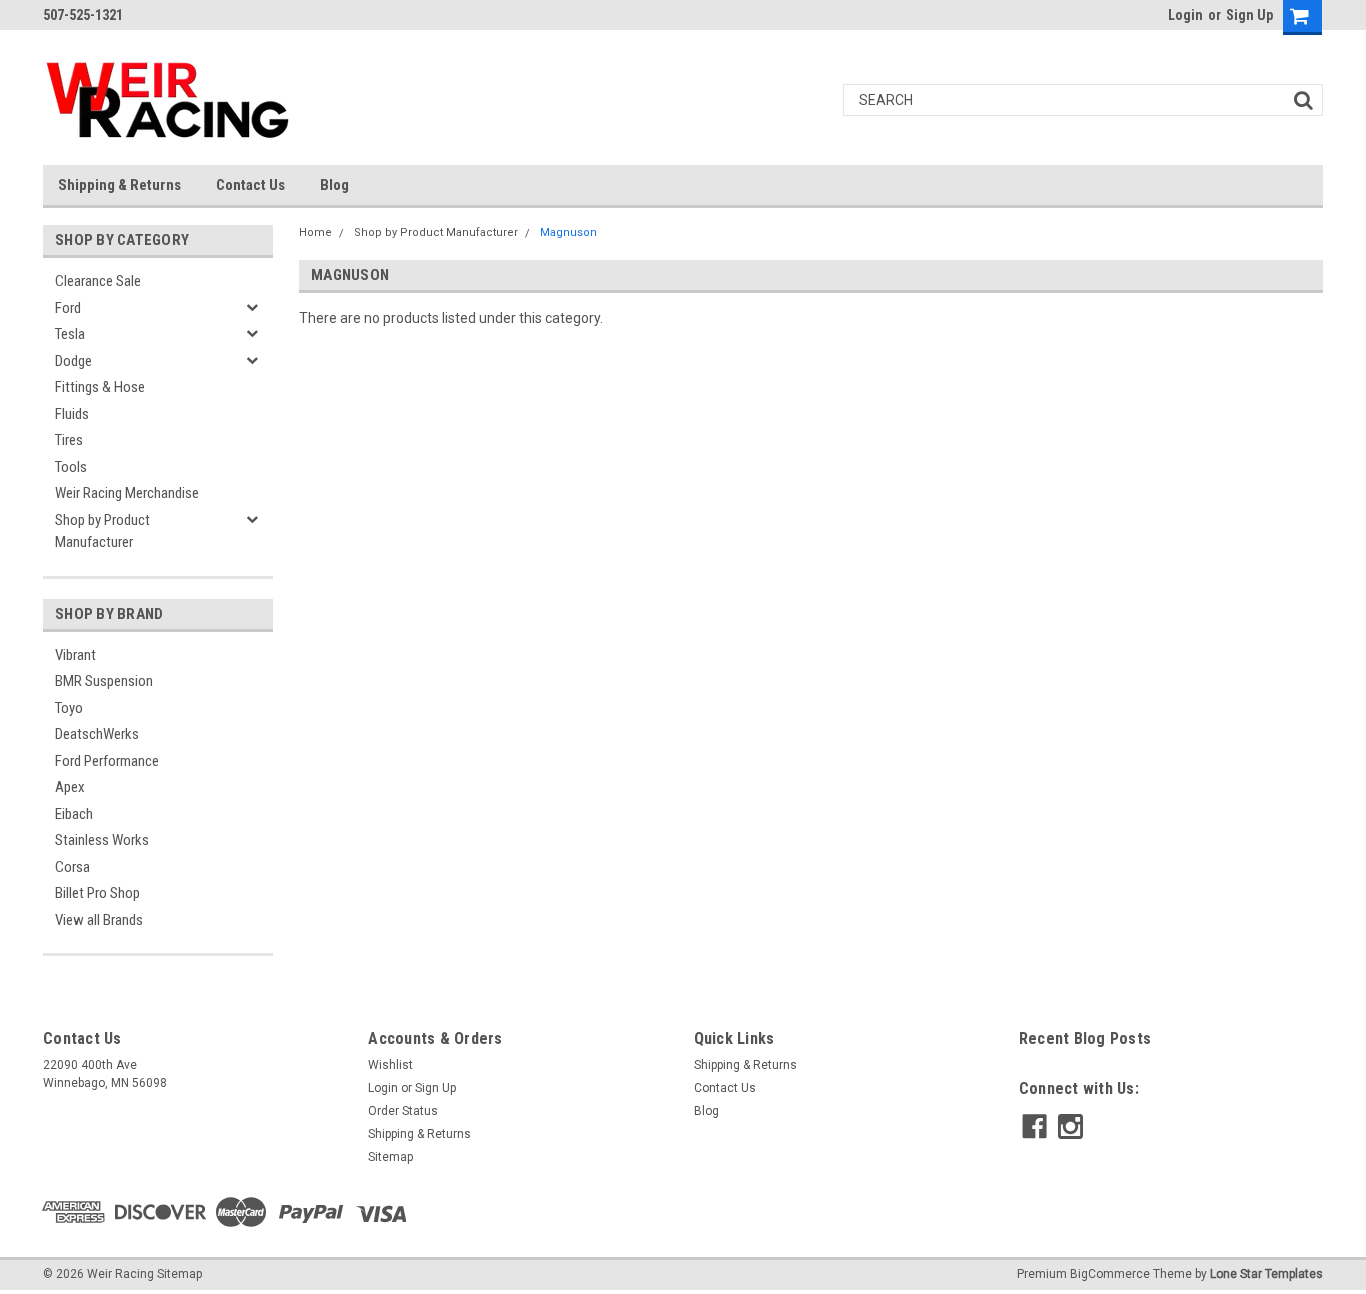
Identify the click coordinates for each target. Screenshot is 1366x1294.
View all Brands (99, 920)
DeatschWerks (97, 734)
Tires (69, 440)
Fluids (72, 414)
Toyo (69, 708)
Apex (70, 787)
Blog (334, 185)
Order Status (403, 1111)
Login (1185, 15)
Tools (71, 467)
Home (315, 232)
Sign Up (1249, 15)
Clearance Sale (98, 281)
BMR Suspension (104, 681)
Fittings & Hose (100, 387)
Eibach (74, 814)
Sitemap (390, 1157)
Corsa (72, 867)
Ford (68, 308)
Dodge (73, 361)
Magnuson (568, 232)
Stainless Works (102, 840)
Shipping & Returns (119, 185)
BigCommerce (1110, 1274)
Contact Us (250, 185)
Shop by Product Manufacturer (102, 531)
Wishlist (390, 1065)
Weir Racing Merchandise (127, 493)
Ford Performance (107, 761)
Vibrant (75, 655)
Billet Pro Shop (97, 893)
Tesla (70, 334)
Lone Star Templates (1266, 1274)
